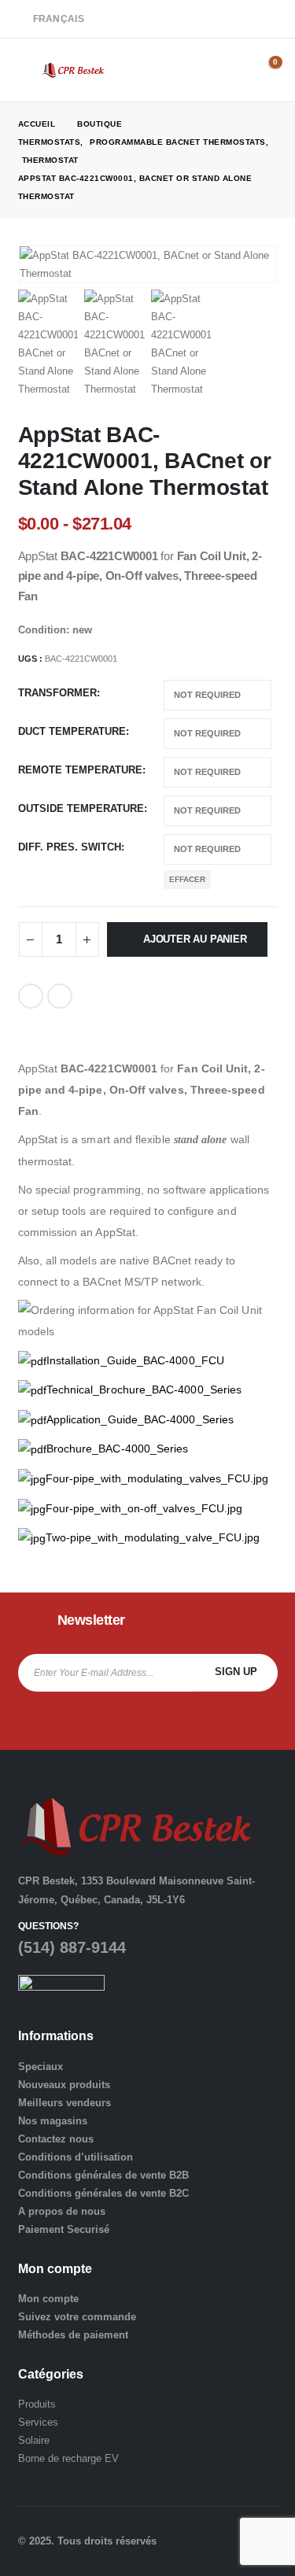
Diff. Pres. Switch (70, 847)
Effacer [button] (187, 879)
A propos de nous (62, 2211)
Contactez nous (56, 2139)
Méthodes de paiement (73, 2335)
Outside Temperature (81, 808)
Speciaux (41, 2067)
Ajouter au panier (195, 939)
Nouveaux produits (64, 2085)
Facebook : (30, 1721)
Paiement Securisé (64, 2229)
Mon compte (48, 2299)
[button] (30, 70)
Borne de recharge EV (68, 2458)
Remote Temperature (80, 770)
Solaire (34, 2440)
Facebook (31, 996)
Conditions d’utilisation (76, 2157)
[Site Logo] (73, 70)
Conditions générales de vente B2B (103, 2175)
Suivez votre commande (77, 2317)
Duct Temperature (72, 731)
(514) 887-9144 (72, 1947)
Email (60, 996)
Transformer (57, 693)
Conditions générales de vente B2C (103, 2193)
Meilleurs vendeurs (65, 2103)
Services (38, 2422)
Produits (37, 2404)
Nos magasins (53, 2121)
